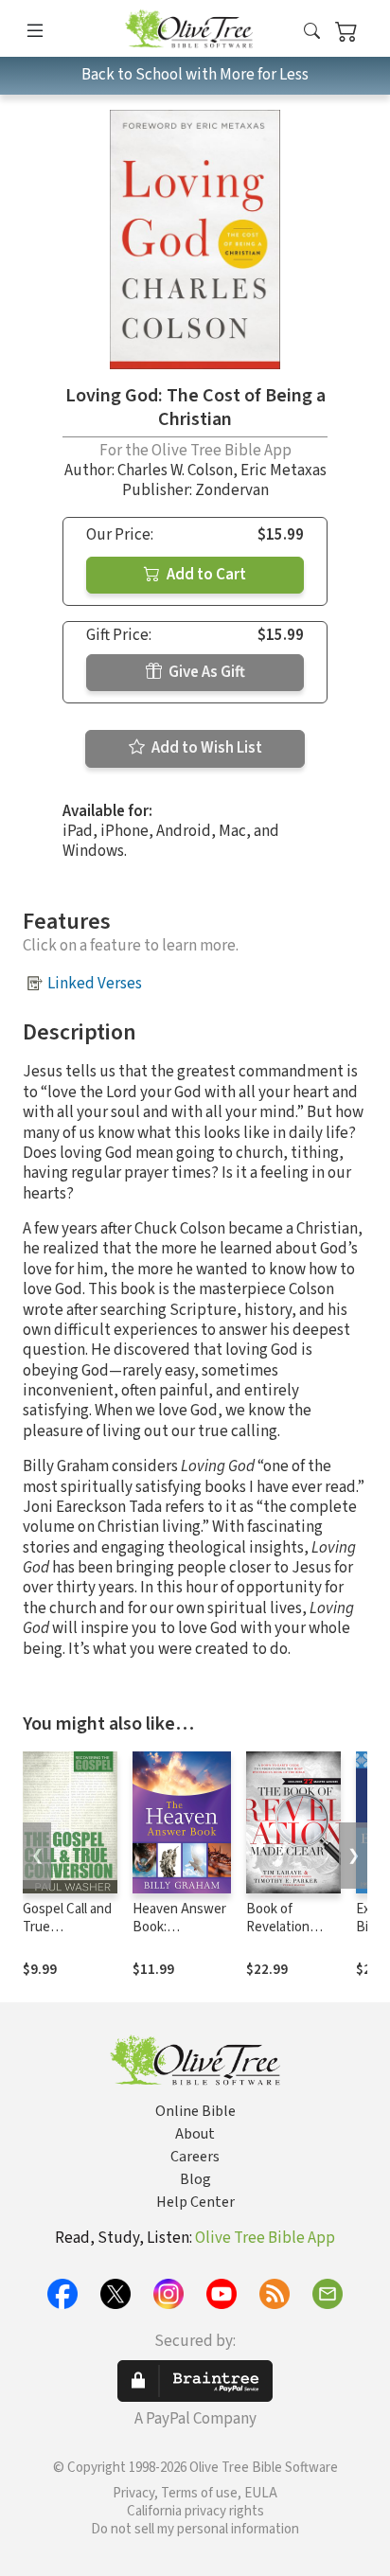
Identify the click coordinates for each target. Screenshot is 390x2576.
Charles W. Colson (175, 471)
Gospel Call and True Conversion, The (67, 1936)
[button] (312, 32)
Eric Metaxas (284, 471)
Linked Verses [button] (95, 984)
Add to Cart (205, 575)
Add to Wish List (205, 748)
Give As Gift (205, 672)
